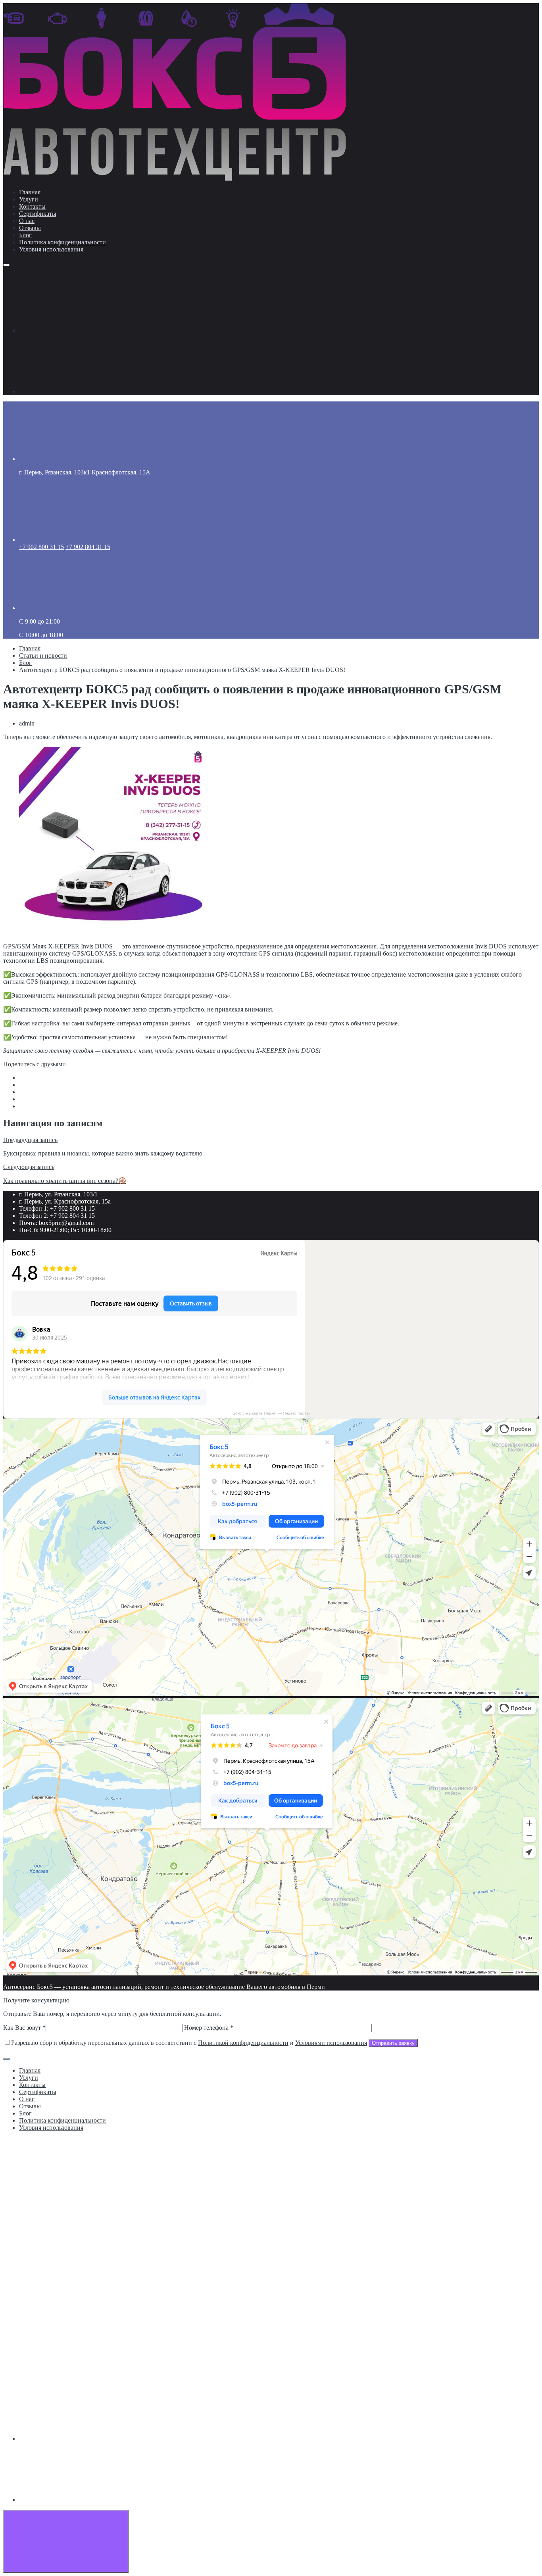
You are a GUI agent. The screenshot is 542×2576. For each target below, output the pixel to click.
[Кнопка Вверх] (66, 2541)
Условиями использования (331, 2043)
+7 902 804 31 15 (88, 547)
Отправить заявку (393, 2043)
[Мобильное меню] (6, 265)
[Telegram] (79, 391)
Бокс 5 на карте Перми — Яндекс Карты (271, 1413)
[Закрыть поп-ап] (6, 2059)
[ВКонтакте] (79, 330)
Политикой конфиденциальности (243, 2043)
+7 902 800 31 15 (41, 547)
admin (27, 723)
